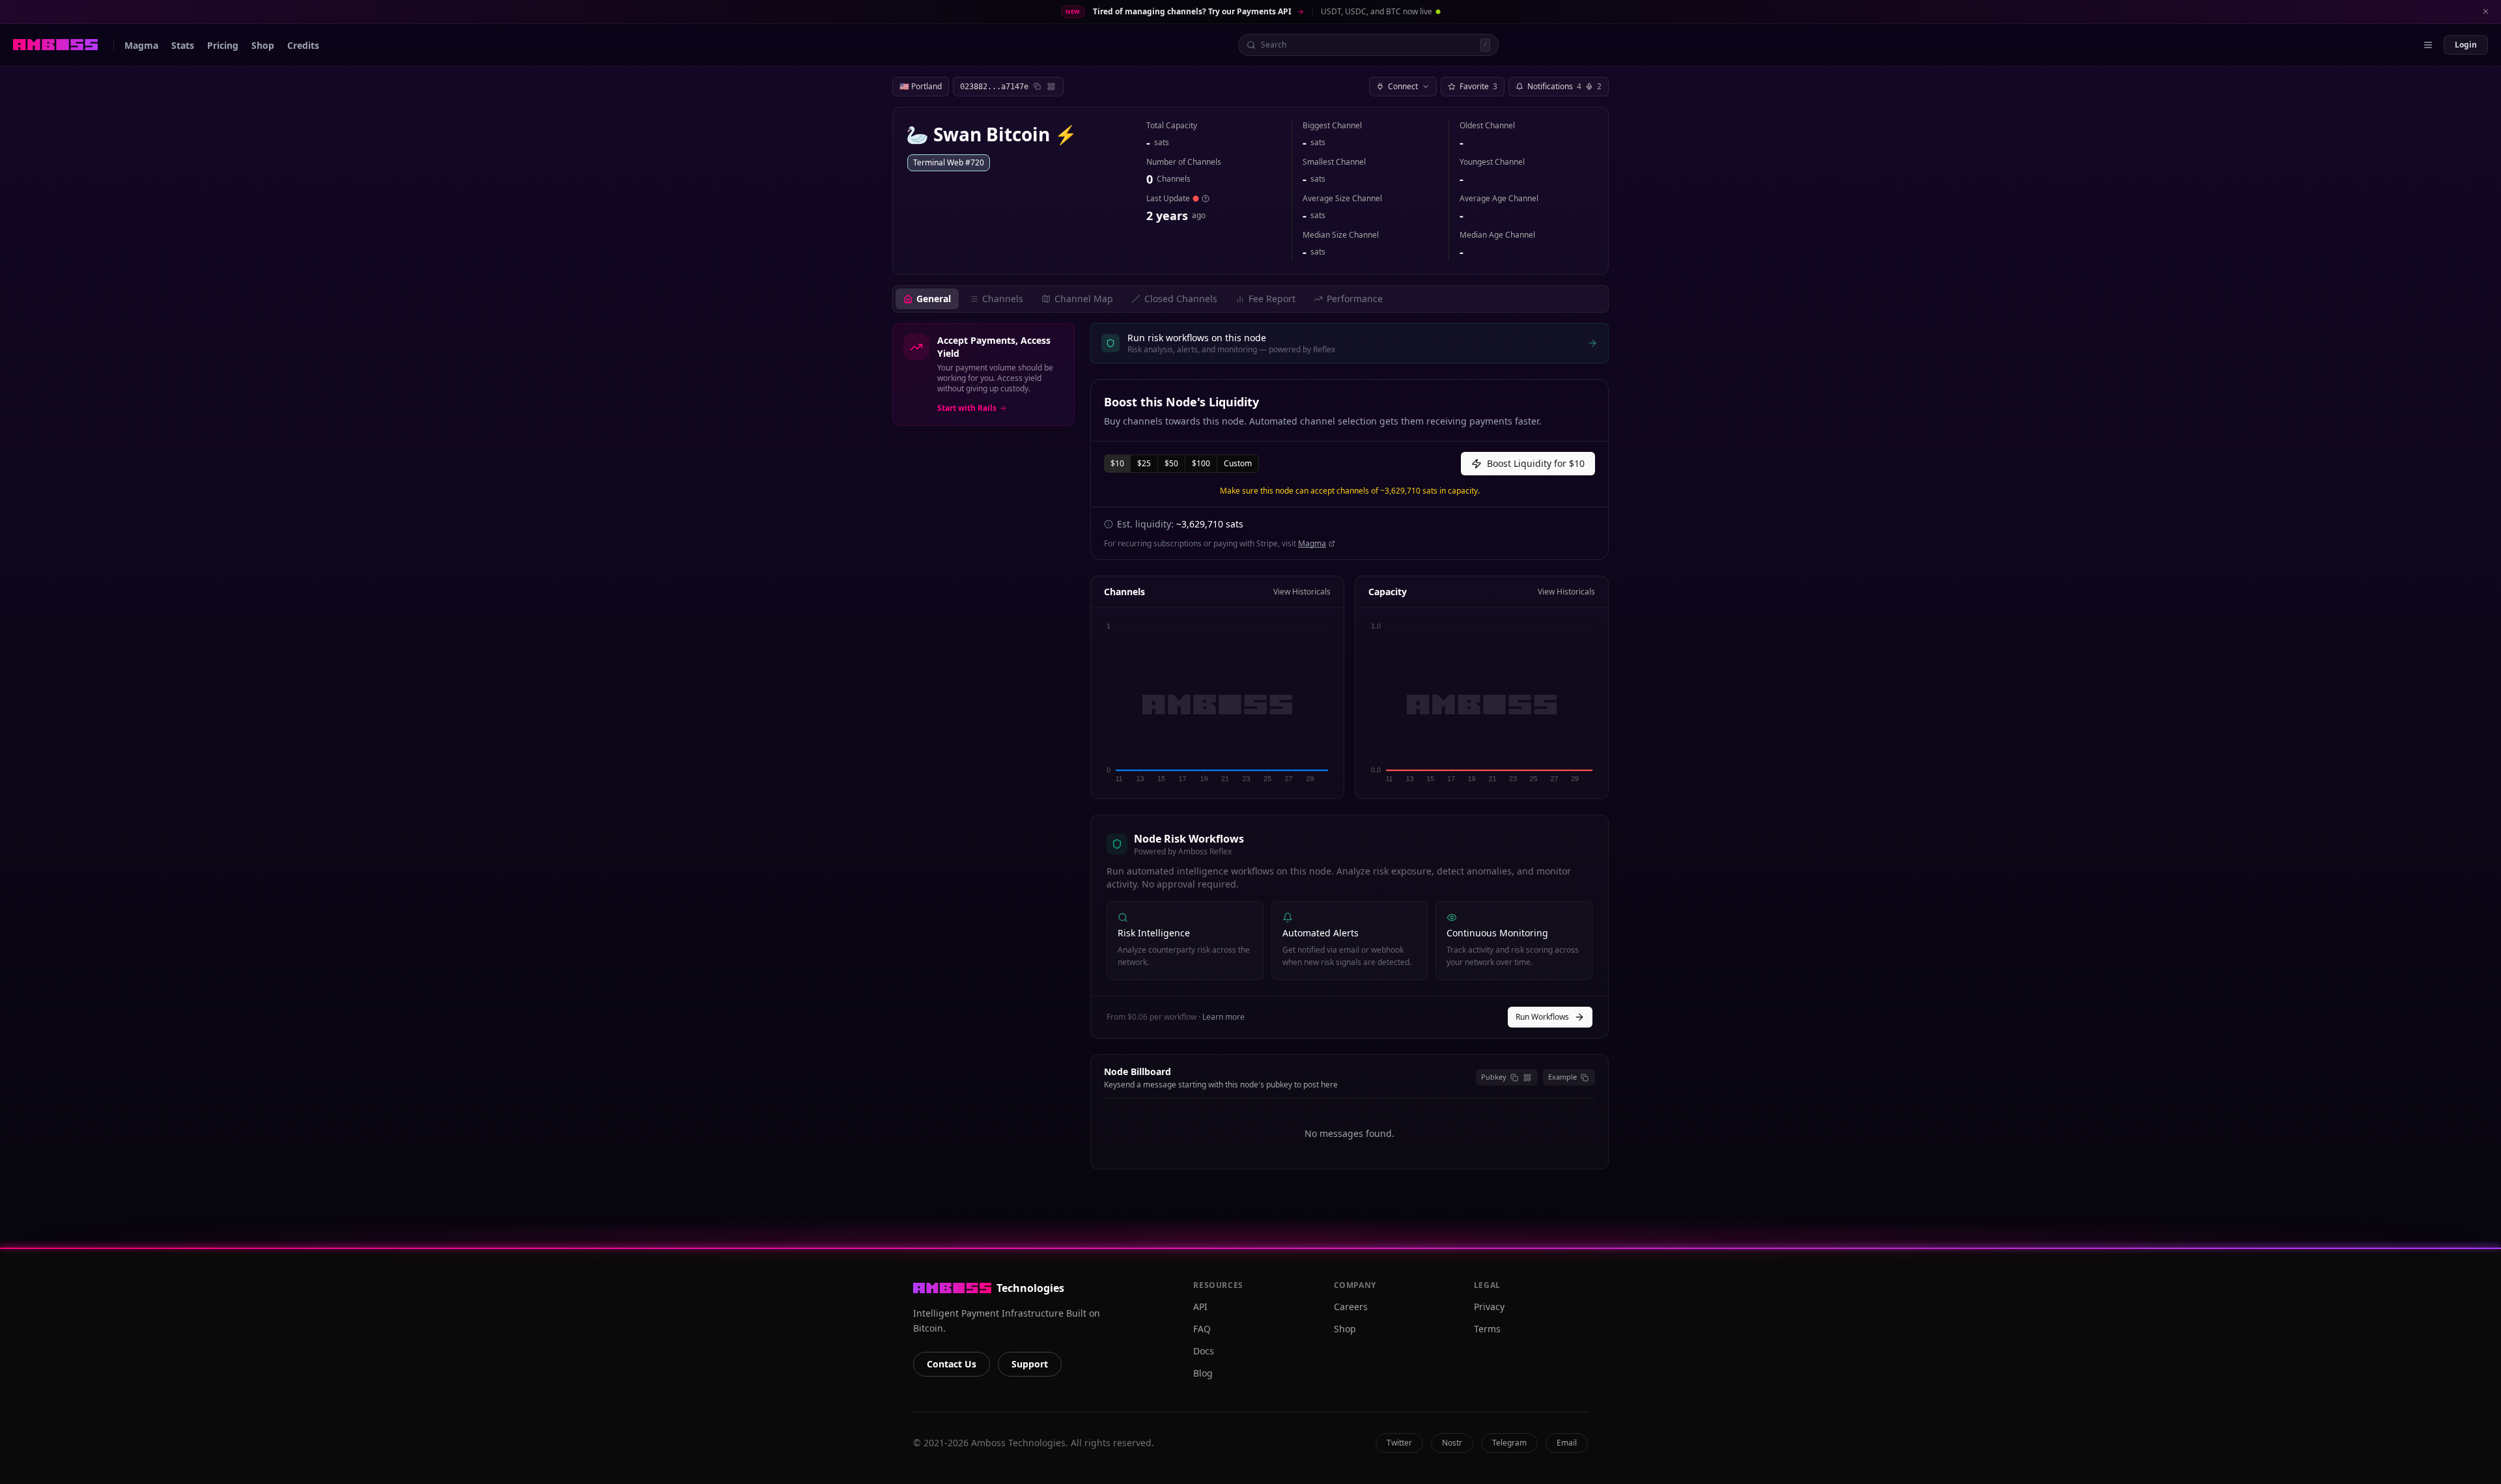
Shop (1345, 1329)
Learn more (1223, 1017)
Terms (1487, 1329)
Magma (1312, 544)
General (934, 299)
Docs (1204, 1351)
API (1200, 1307)
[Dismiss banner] (2485, 12)
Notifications (1564, 86)
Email (1567, 1443)
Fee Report (1272, 299)
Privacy (1489, 1307)
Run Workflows (1542, 1017)
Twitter (1399, 1443)
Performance (1355, 299)
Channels (1003, 299)
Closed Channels (1181, 299)
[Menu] (2428, 45)
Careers (1351, 1307)
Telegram (1509, 1443)
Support (1030, 1364)
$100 (1201, 463)
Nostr (1452, 1443)
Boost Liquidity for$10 (1536, 463)
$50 (1171, 463)
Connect (1403, 86)
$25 (1144, 463)
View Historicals (1302, 592)
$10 (1117, 463)
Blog (1203, 1373)
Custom (1238, 463)
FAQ (1202, 1329)
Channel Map (1084, 299)
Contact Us (952, 1364)
